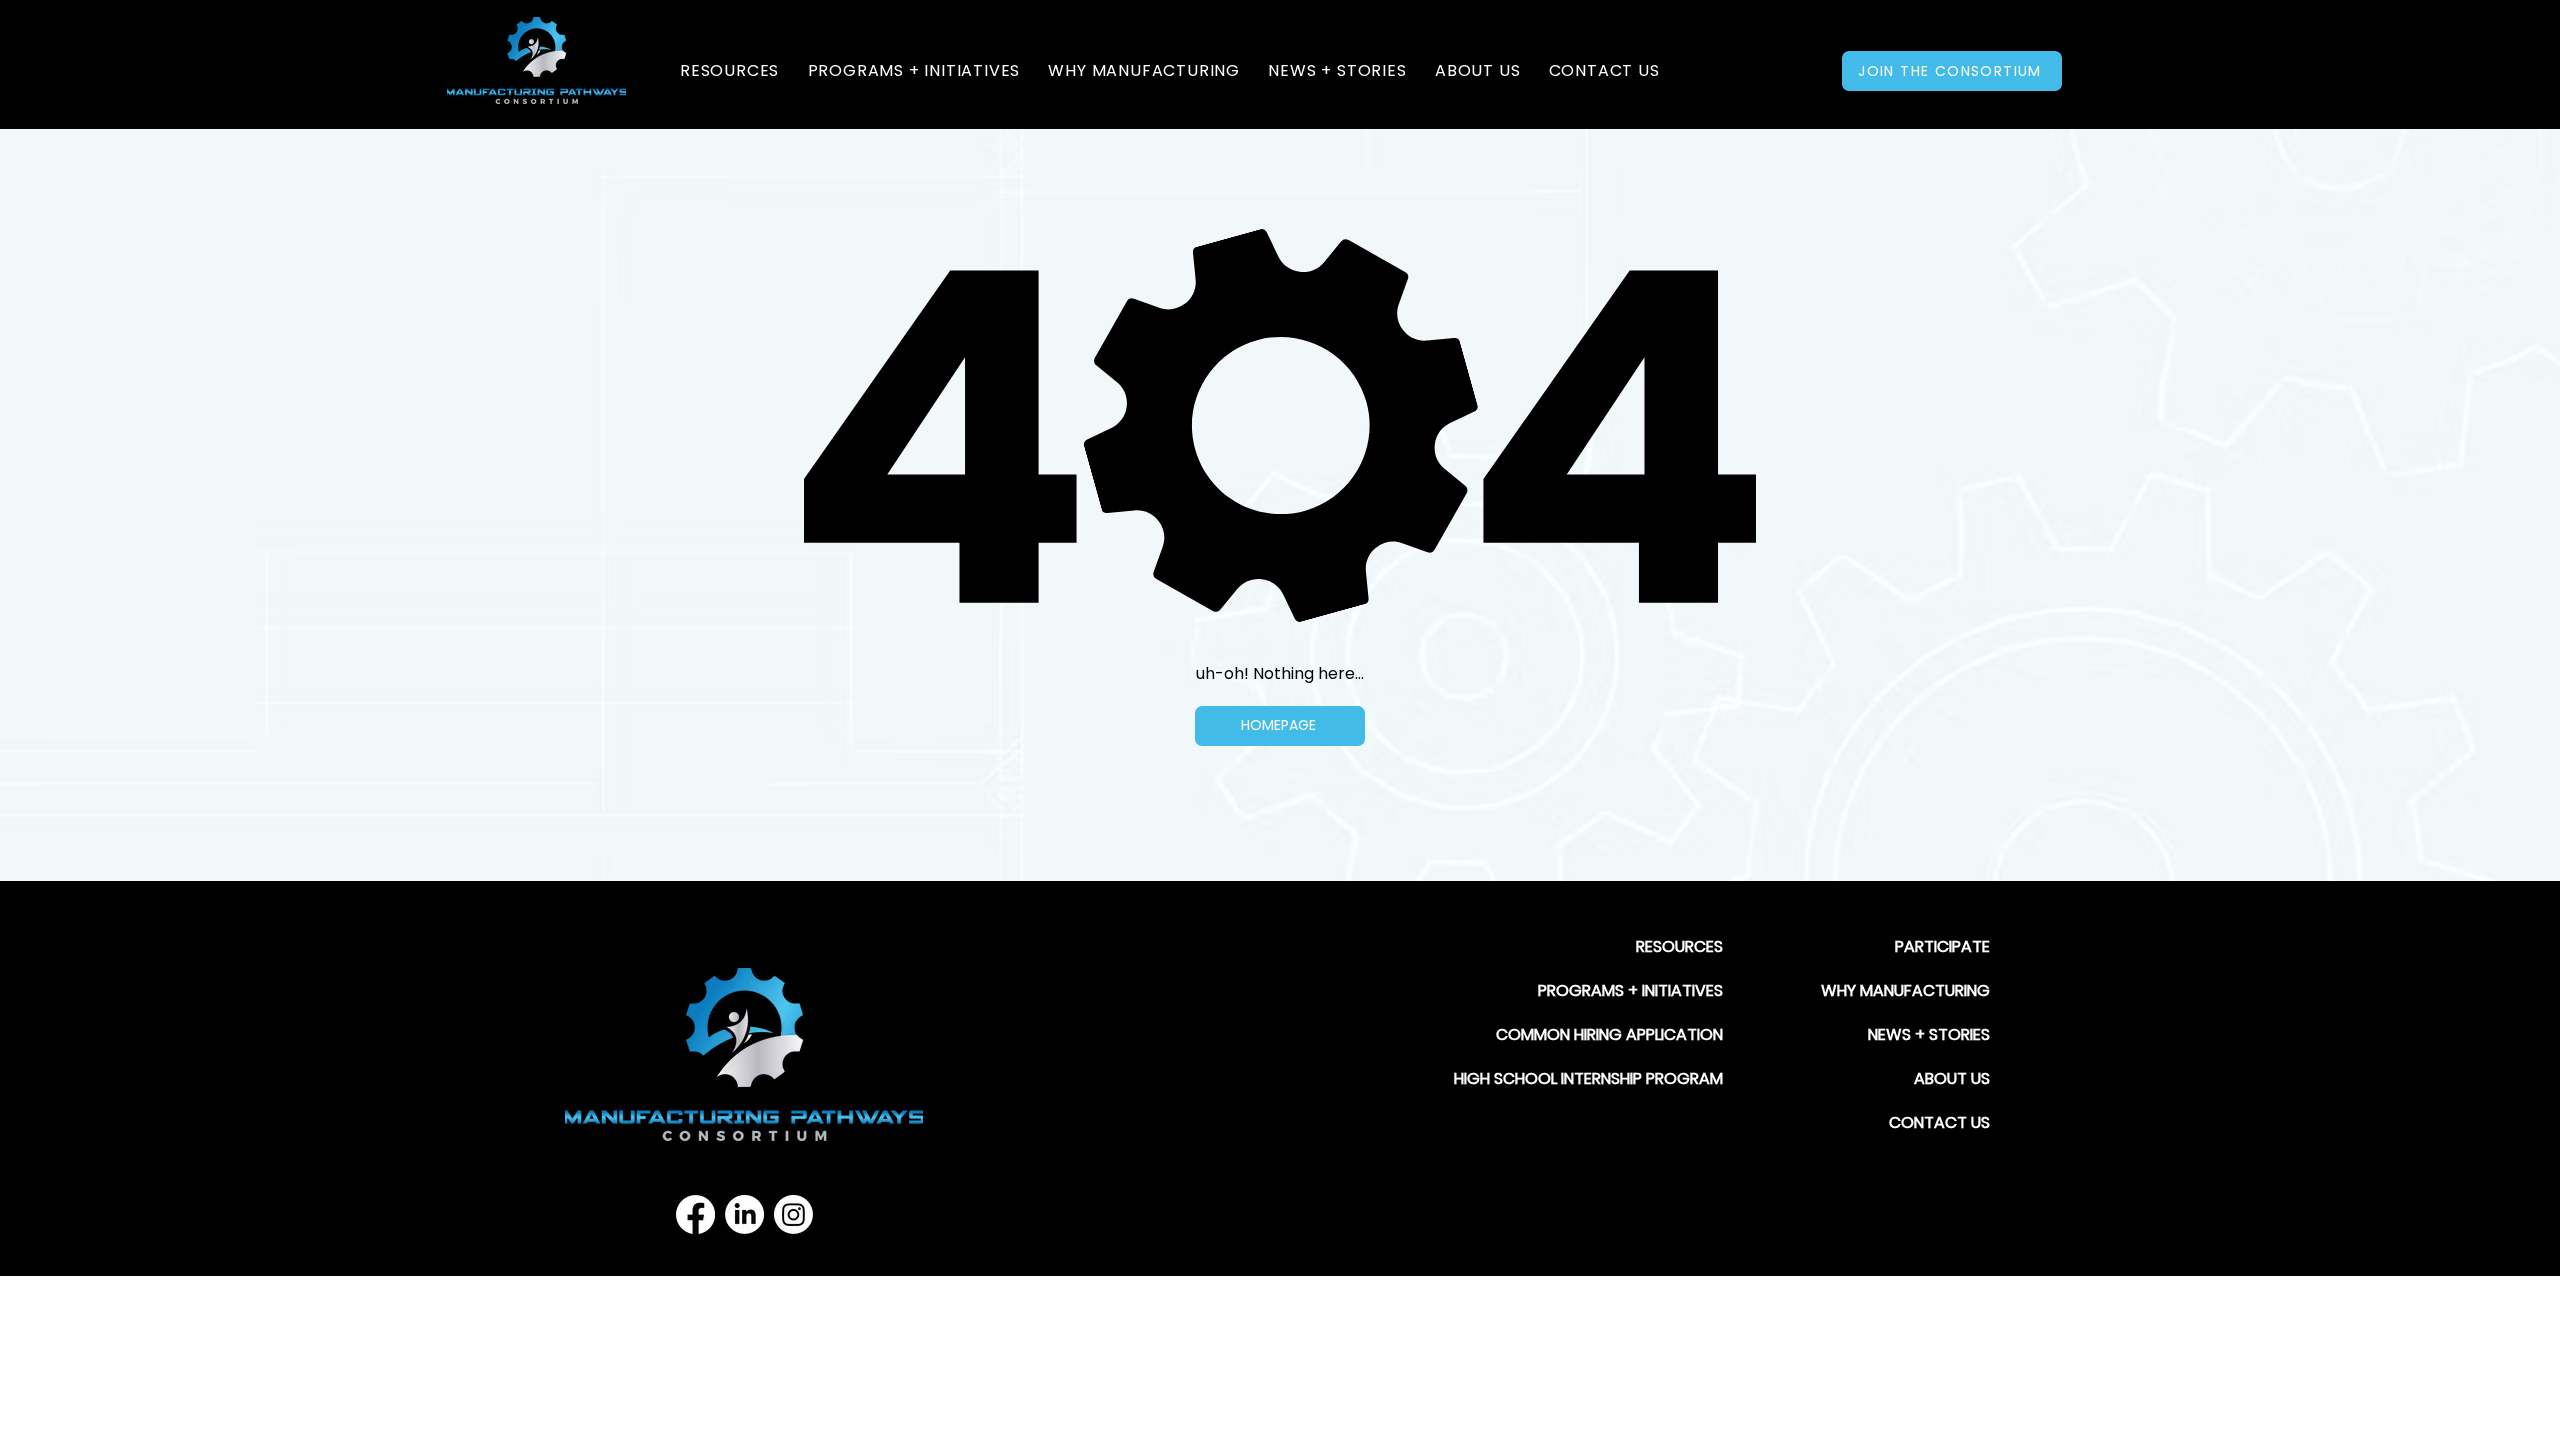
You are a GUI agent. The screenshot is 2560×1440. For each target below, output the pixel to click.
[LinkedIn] (744, 1214)
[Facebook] (695, 1214)
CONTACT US (1939, 1122)
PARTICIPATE (1942, 946)
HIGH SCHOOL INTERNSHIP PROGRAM (1588, 1078)
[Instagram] (793, 1214)
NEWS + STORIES (1929, 1034)
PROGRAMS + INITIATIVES (1630, 990)
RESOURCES (1679, 946)
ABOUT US (1952, 1078)
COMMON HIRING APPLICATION (1609, 1034)
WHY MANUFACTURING (1905, 990)
